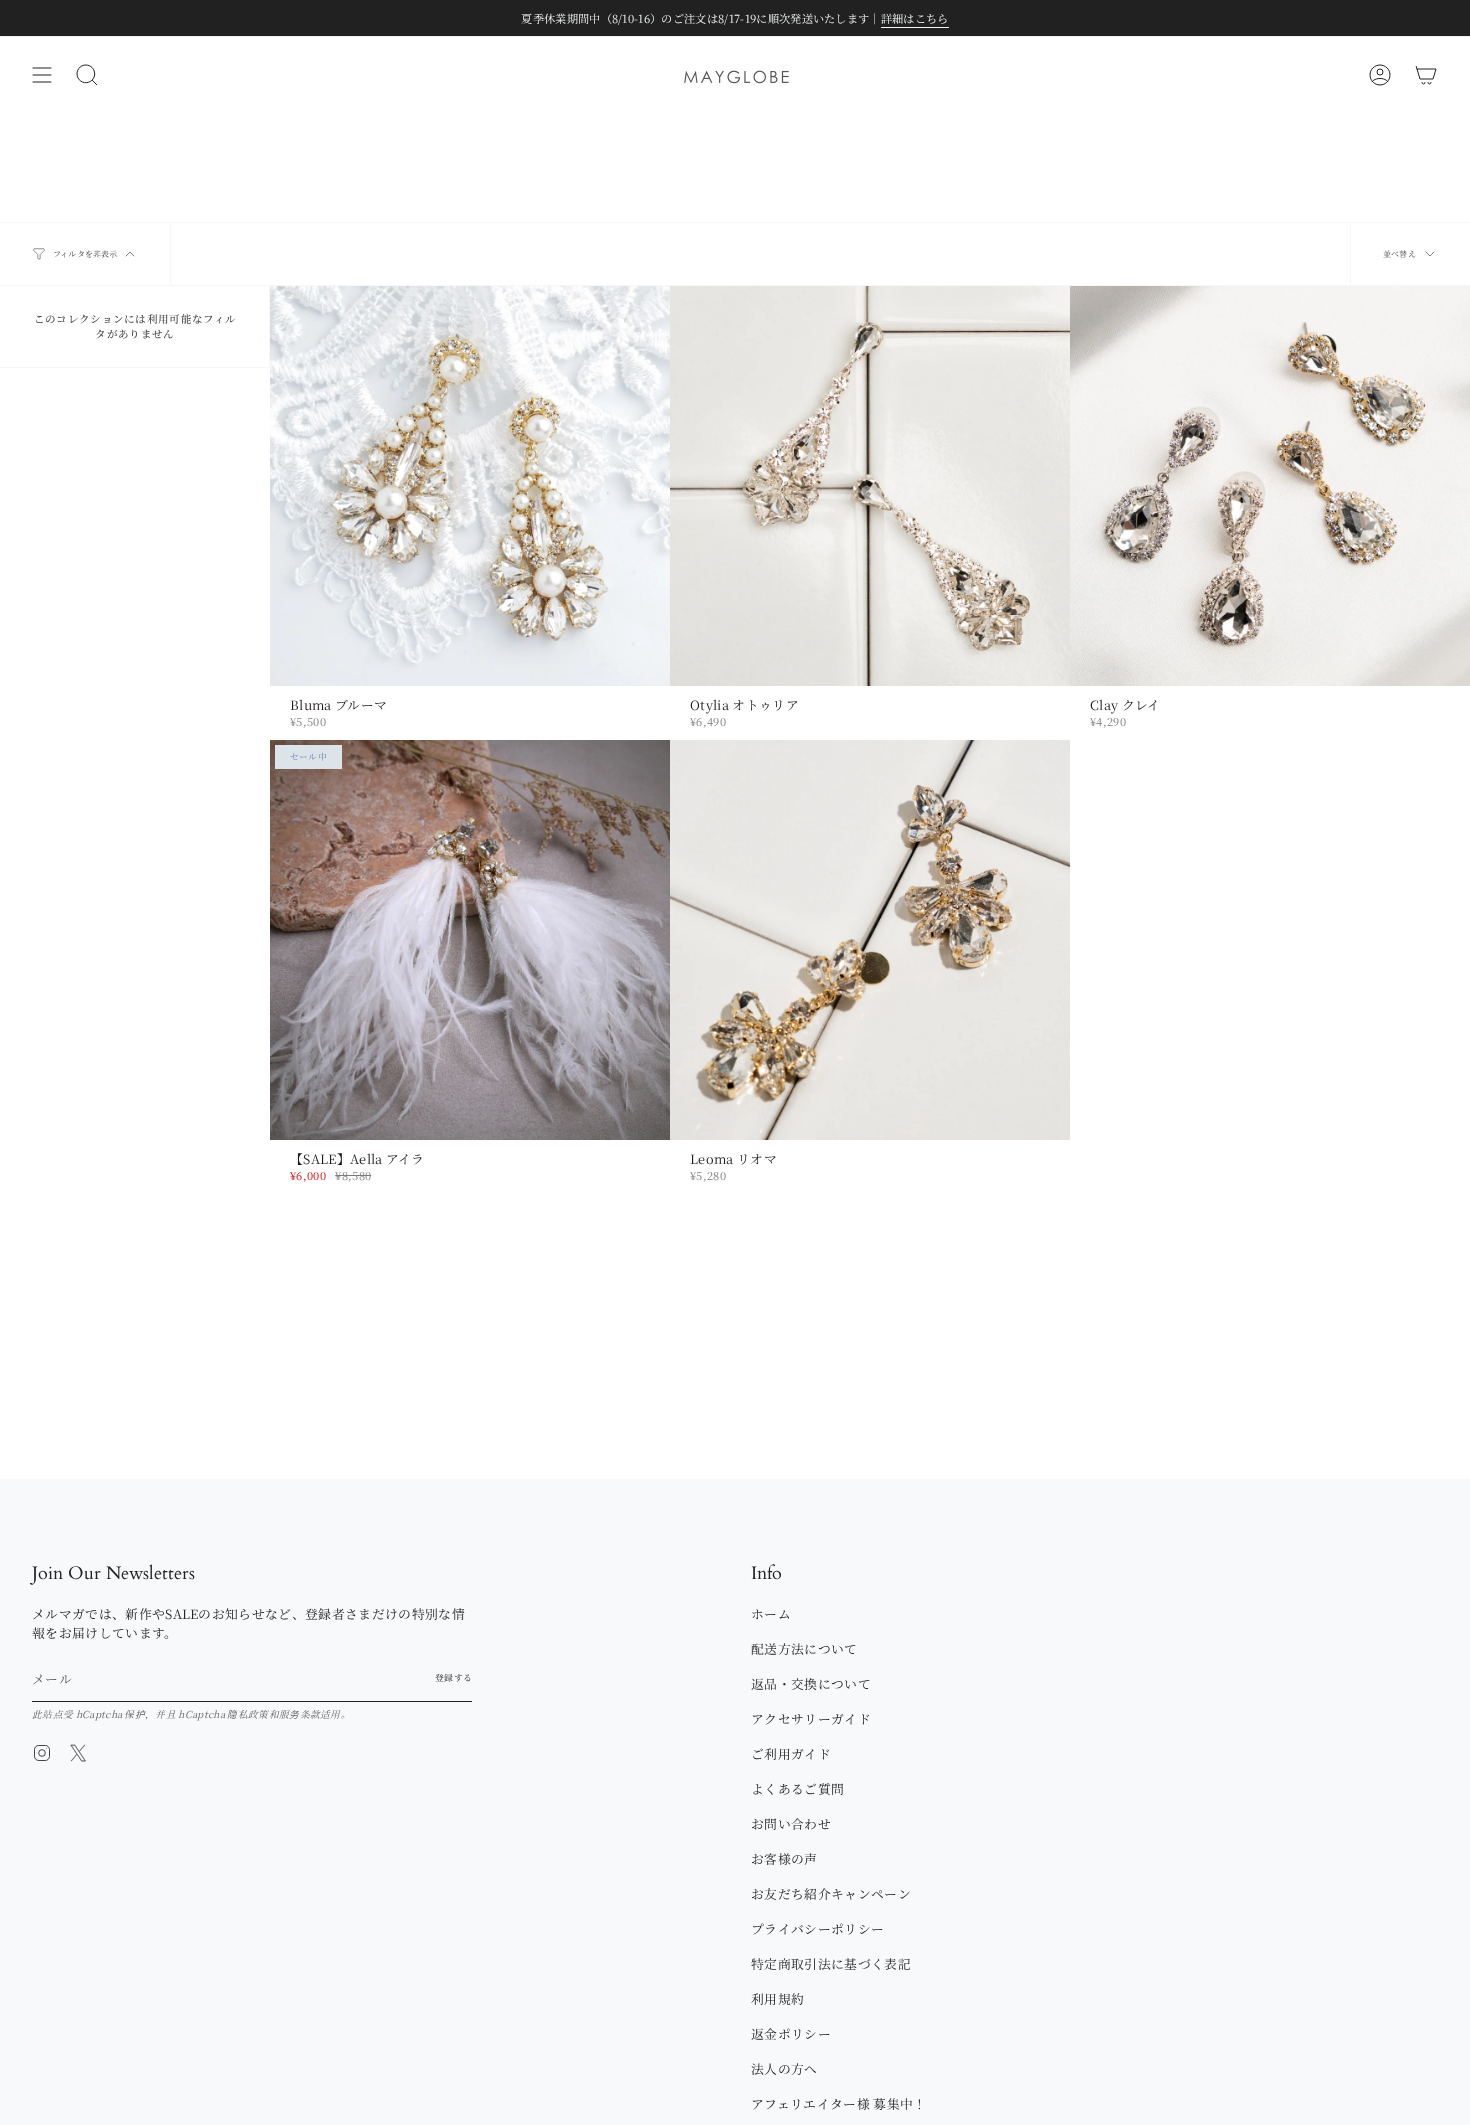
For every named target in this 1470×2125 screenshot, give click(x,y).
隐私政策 (247, 1714)
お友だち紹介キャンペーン (831, 1893)
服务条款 (299, 1714)
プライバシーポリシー (817, 1928)
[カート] (1426, 75)
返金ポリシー (791, 2033)
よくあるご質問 (797, 1788)
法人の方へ (784, 2068)
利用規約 (777, 1998)
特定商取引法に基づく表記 (831, 1963)
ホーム (771, 1613)
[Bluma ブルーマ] (470, 486)
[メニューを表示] (42, 75)
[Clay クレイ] (1270, 486)
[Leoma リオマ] (870, 940)
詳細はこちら (915, 18)
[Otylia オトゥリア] (870, 486)
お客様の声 (784, 1858)
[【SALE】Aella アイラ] (470, 940)
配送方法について (804, 1648)
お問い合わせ (791, 1823)
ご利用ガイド (791, 1753)
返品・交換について (811, 1683)
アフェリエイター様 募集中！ (838, 2103)
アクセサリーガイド (811, 1718)
